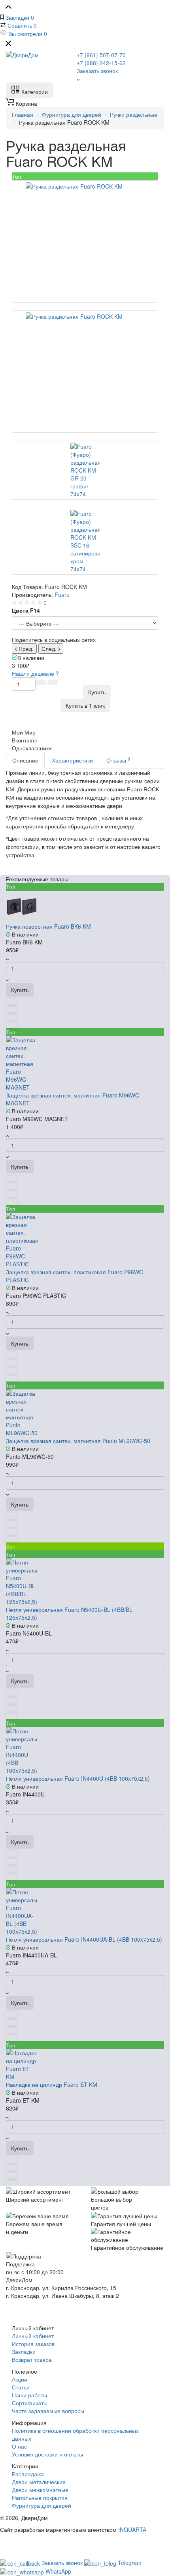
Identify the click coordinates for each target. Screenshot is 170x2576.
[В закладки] (53, 682)
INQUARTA (132, 2529)
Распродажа (28, 2474)
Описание (25, 760)
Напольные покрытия (40, 2497)
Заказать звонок (97, 71)
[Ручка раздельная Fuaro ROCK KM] (85, 241)
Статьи (21, 2387)
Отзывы (118, 760)
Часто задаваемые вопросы (48, 2411)
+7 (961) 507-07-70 (101, 55)
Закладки (24, 2352)
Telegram (130, 2563)
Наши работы (29, 2395)
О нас (19, 2446)
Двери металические (39, 2482)
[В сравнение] (41, 682)
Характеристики (72, 760)
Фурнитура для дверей (42, 2505)
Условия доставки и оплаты (47, 2454)
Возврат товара (32, 2359)
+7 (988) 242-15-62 (101, 63)
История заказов (33, 2344)
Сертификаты (30, 2403)
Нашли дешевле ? (35, 673)
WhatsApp (58, 2571)
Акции (20, 2379)
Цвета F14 (26, 610)
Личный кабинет (33, 2336)
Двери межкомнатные (40, 2490)
